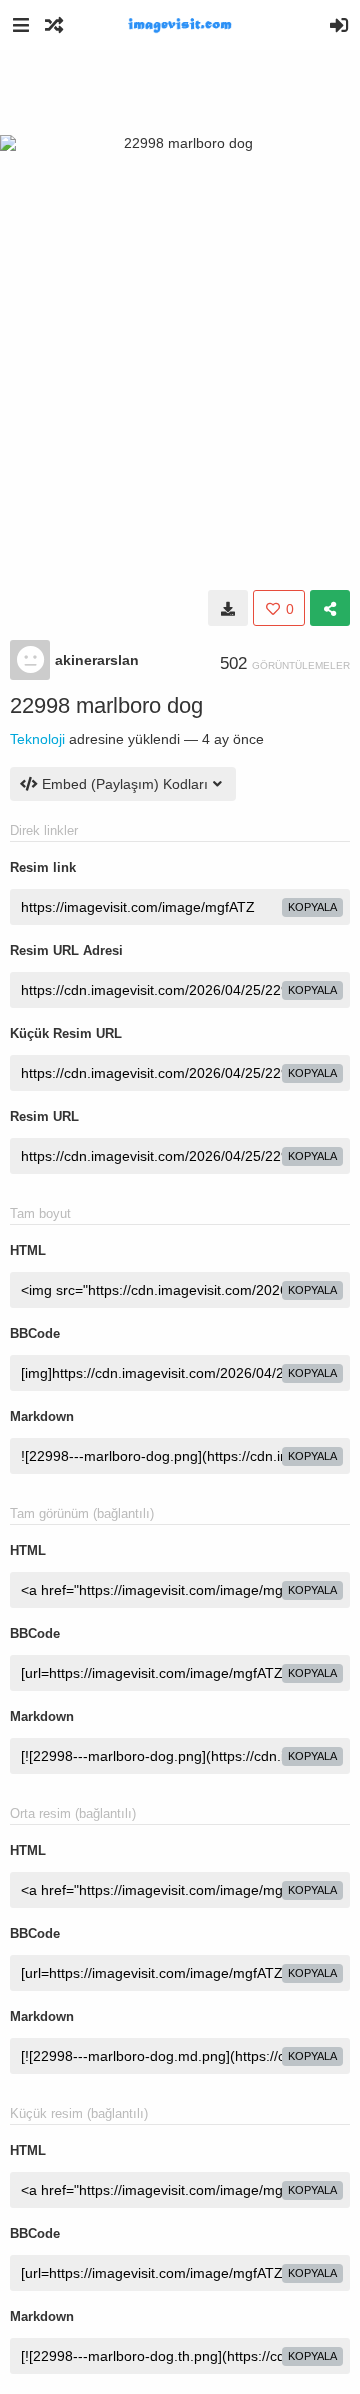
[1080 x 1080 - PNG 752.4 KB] (228, 608)
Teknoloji (37, 739)
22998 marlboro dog (106, 705)
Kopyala (312, 907)
